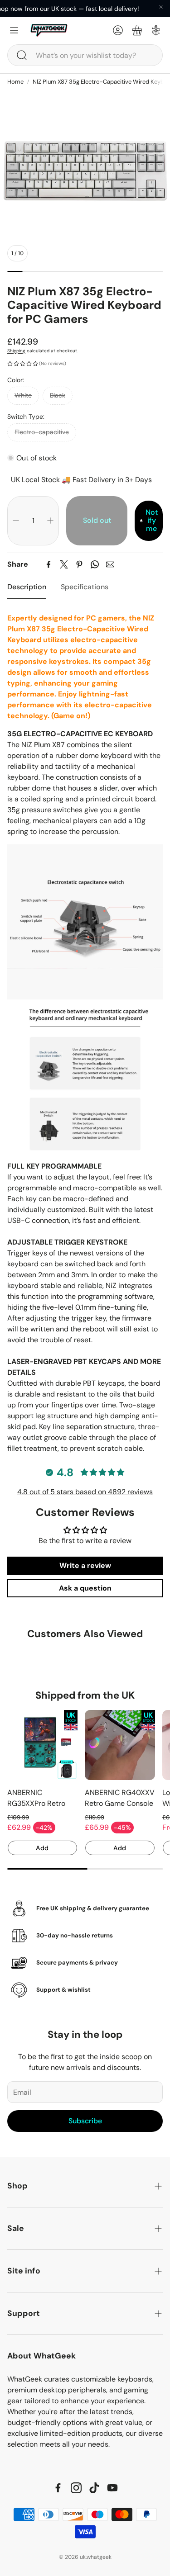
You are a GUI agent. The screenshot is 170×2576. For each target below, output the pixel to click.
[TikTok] (94, 2488)
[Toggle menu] (14, 30)
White (23, 395)
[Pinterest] (79, 564)
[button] (85, 55)
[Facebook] (49, 564)
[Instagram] (76, 2488)
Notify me (152, 521)
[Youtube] (112, 2488)
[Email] (110, 564)
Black (58, 395)
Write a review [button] (85, 1565)
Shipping (16, 351)
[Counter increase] (50, 521)
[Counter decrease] (16, 521)
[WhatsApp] (95, 564)
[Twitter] (64, 564)
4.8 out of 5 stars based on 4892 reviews (85, 1492)
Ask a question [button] (85, 1588)
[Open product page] (42, 1745)
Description (27, 587)
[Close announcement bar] (161, 7)
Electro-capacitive (42, 432)
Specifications (85, 587)
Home (15, 82)
